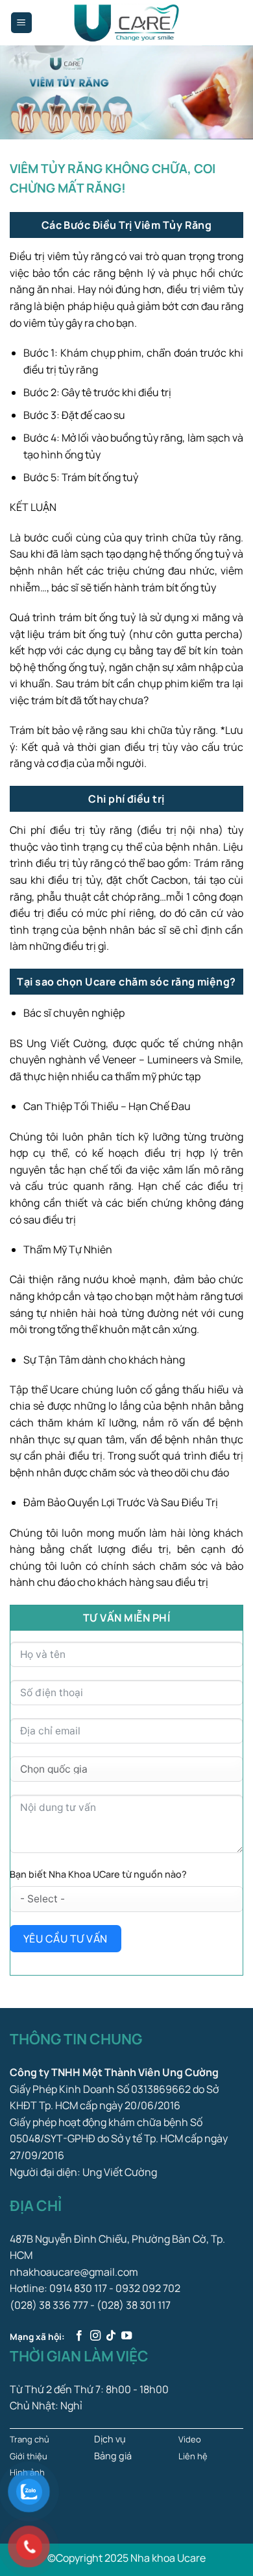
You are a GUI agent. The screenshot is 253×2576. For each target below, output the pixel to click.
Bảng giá (113, 2456)
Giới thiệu (29, 2456)
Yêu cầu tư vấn (66, 1939)
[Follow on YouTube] (126, 2336)
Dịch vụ (110, 2439)
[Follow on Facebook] (79, 2336)
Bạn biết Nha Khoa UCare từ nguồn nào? (98, 1874)
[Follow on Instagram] (95, 2336)
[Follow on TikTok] (111, 2336)
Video (190, 2439)
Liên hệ (193, 2456)
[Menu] (22, 23)
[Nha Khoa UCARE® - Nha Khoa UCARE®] (126, 23)
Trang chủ (30, 2439)
